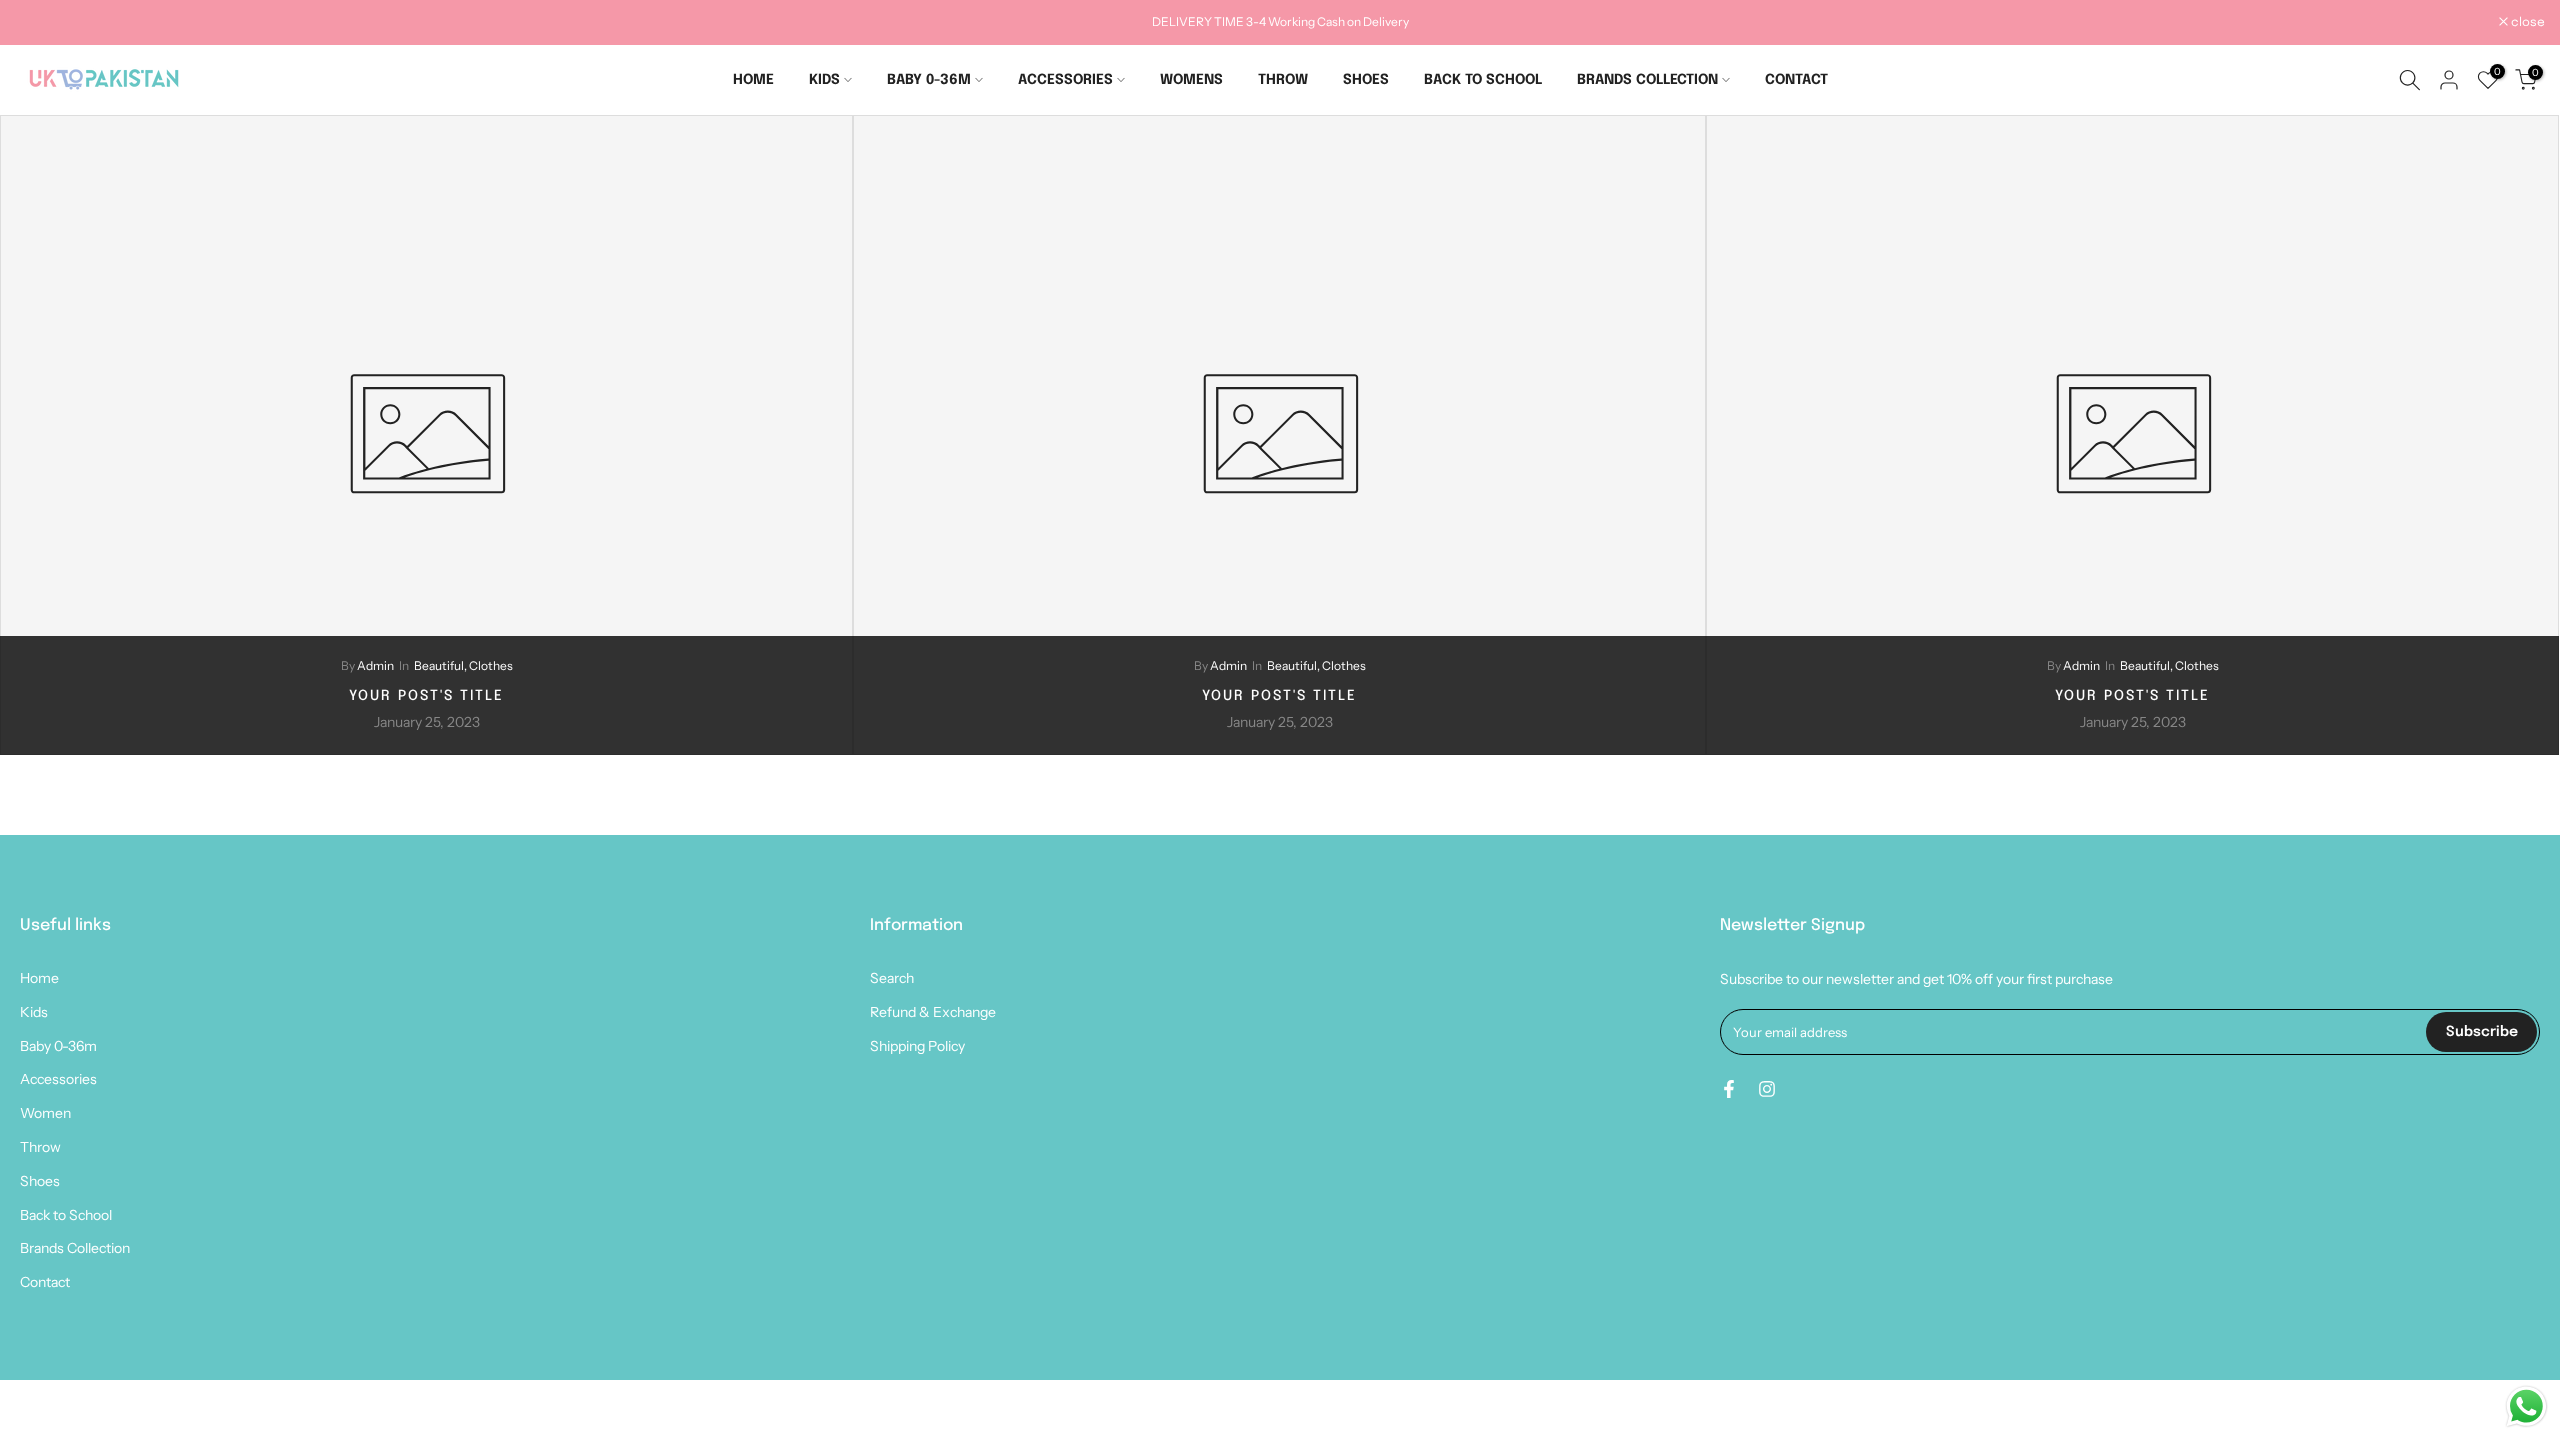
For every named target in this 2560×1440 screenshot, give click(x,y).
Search (892, 978)
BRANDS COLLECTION (1647, 80)
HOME (753, 80)
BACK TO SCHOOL (1483, 80)
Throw (40, 1147)
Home (39, 978)
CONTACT (1796, 80)
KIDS (824, 80)
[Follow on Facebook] (1729, 1089)
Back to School (66, 1215)
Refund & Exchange (933, 1012)
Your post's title (426, 696)
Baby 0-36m (58, 1046)
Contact (45, 1282)
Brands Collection (75, 1248)
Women (45, 1113)
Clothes (491, 665)
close (42, 23)
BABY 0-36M (929, 80)
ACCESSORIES (1065, 80)
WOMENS (1191, 80)
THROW (1283, 80)
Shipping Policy (917, 1046)
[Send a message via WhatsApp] (2526, 1406)
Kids (34, 1012)
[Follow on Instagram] (1767, 1089)
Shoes (40, 1181)
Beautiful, (441, 665)
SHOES (1366, 80)
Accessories (58, 1079)
